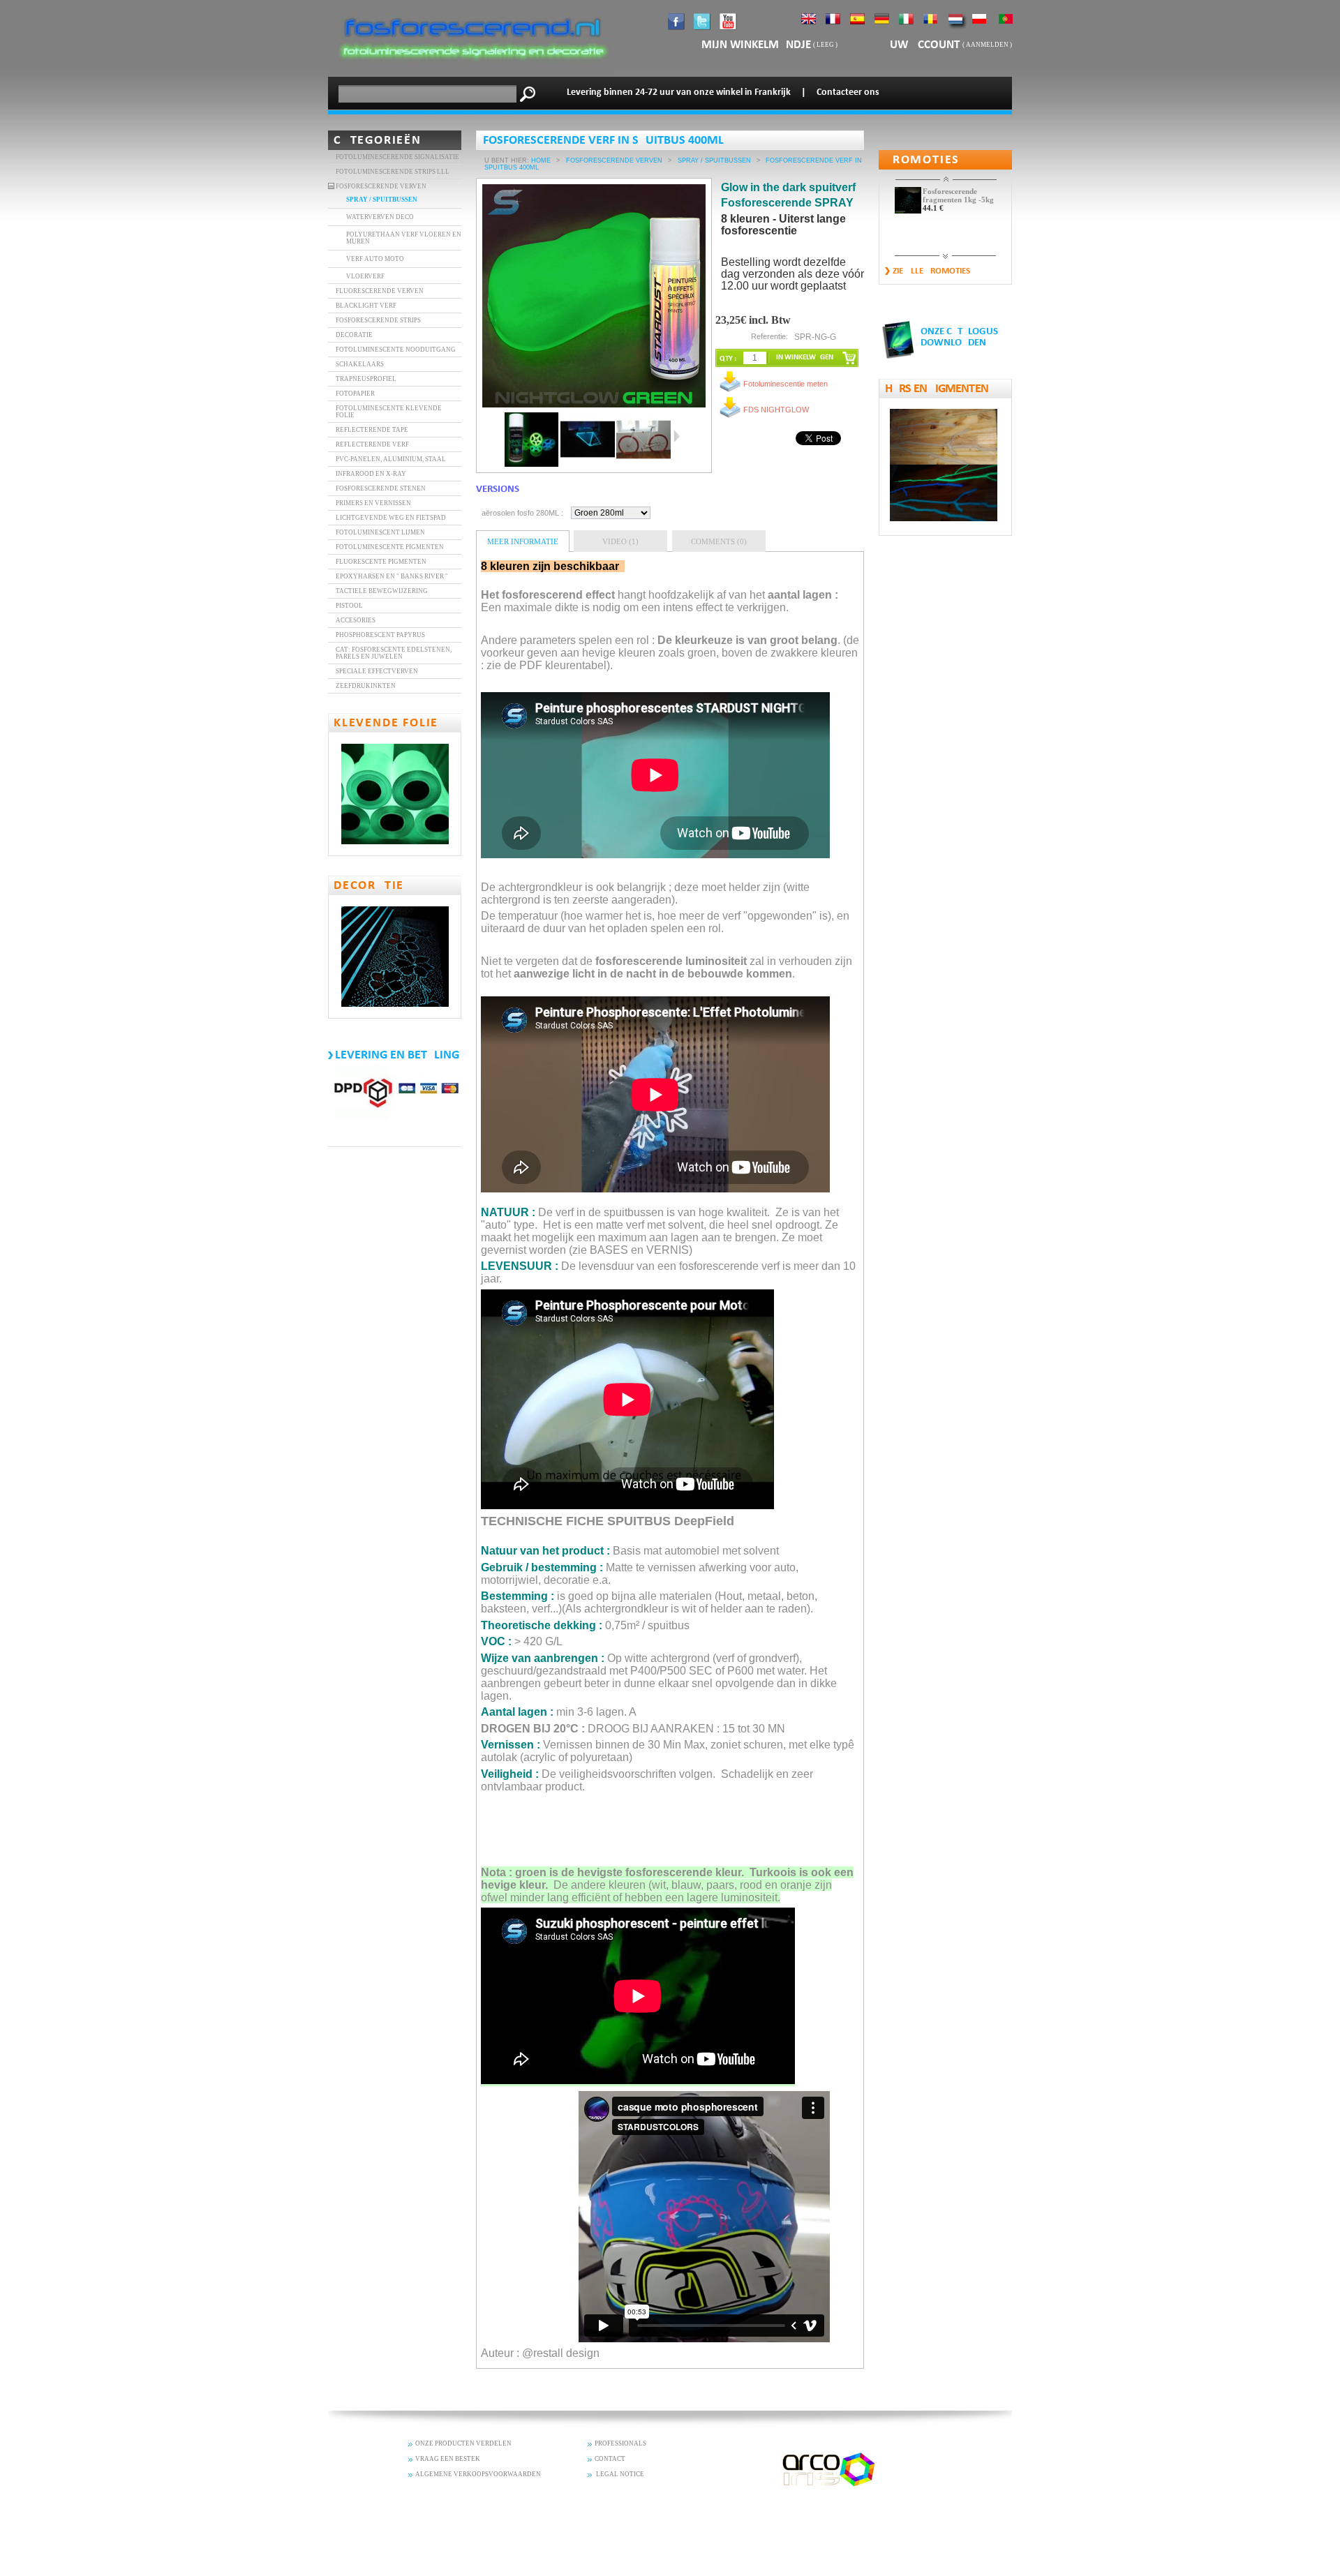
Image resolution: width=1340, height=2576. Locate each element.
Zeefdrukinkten (366, 686)
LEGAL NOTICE (619, 2474)
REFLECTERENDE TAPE (372, 430)
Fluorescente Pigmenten (381, 562)
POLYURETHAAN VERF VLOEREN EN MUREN (404, 238)
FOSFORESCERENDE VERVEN (381, 186)
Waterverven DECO (380, 217)
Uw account (926, 45)
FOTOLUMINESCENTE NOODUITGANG (396, 350)
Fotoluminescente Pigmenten (390, 547)
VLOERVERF (365, 276)
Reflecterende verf (372, 444)
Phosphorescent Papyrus (380, 635)
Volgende (677, 436)
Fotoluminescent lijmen (380, 532)
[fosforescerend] (471, 73)
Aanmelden (987, 45)
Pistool (349, 606)
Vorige (499, 436)
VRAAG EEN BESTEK (448, 2459)
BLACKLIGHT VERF (366, 306)
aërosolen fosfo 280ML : (522, 513)
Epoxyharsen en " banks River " (392, 576)
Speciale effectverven (377, 671)
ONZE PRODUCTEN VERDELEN (463, 2443)
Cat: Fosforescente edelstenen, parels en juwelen (394, 653)
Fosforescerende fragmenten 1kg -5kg (958, 195)
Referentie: (769, 336)
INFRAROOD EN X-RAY (371, 474)
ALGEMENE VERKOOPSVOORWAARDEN (478, 2474)
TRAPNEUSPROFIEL (366, 379)
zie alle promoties (931, 271)
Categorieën (378, 141)
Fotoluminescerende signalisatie (397, 157)
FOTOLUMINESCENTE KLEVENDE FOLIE (389, 412)
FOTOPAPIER (355, 394)
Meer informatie (523, 541)
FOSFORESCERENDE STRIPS (378, 320)
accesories (356, 620)
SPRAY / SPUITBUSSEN (382, 200)
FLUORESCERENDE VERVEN (380, 291)
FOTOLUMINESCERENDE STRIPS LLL (393, 172)
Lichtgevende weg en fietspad (391, 518)
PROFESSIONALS (620, 2443)
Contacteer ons (848, 92)
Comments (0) (719, 541)
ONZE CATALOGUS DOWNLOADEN (959, 337)
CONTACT (610, 2459)
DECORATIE (354, 335)
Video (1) (620, 541)
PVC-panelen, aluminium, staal (391, 459)
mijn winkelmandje (756, 45)
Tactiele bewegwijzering (382, 591)
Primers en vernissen (373, 503)
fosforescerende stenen (381, 488)
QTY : (728, 359)
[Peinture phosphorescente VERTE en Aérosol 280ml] (532, 440)
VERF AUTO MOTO (375, 259)
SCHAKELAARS (360, 364)
